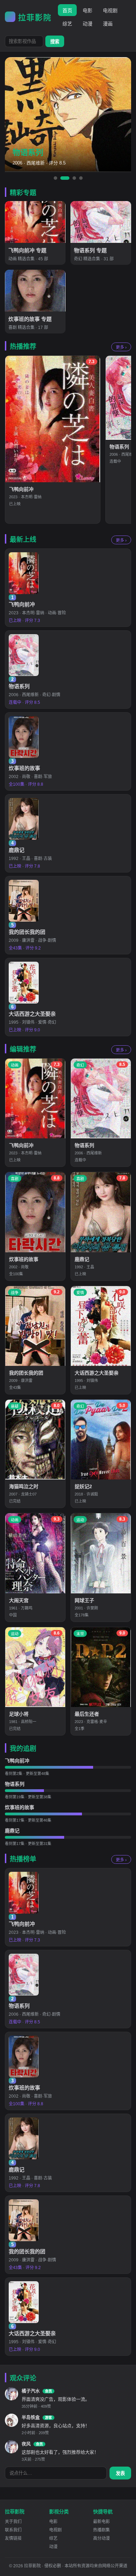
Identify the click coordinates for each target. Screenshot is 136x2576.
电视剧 (110, 10)
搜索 (55, 42)
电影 (88, 10)
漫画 (108, 24)
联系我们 (13, 2530)
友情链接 (13, 2538)
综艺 (67, 24)
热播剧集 (101, 2530)
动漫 (88, 24)
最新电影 (101, 2522)
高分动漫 (101, 2538)
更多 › (121, 347)
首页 (67, 10)
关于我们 (13, 2522)
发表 (120, 2473)
